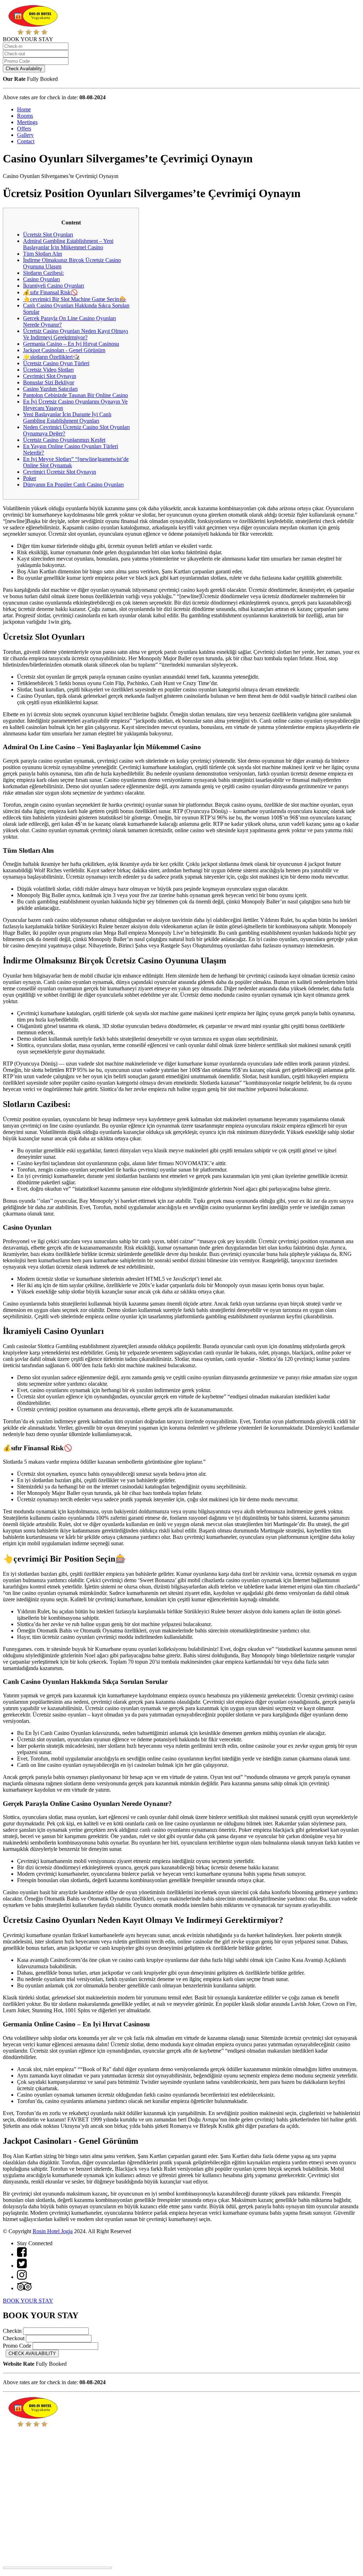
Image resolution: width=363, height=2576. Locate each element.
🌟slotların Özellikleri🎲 (51, 357)
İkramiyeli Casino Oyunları (54, 286)
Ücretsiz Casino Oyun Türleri (56, 363)
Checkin (12, 2331)
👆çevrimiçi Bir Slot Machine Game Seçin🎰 (75, 299)
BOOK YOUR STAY (28, 2301)
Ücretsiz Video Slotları (48, 370)
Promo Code (17, 2346)
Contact (26, 141)
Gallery (25, 135)
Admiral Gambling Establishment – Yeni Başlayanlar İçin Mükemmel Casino (68, 244)
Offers (24, 129)
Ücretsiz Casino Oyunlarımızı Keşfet (64, 440)
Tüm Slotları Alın (43, 254)
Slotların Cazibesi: (43, 273)
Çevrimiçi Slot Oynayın (50, 376)
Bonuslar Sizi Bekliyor (49, 382)
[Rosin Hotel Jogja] (33, 33)
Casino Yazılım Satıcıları (50, 389)
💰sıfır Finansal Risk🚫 (50, 292)
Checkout (14, 2338)
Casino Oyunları (41, 279)
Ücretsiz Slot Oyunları (48, 235)
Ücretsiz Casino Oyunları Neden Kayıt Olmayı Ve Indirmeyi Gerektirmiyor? (76, 334)
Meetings (27, 122)
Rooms (25, 116)
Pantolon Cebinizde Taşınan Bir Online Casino (76, 395)
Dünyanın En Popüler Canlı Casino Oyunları (73, 485)
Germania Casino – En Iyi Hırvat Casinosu (71, 344)
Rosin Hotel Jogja (53, 2231)
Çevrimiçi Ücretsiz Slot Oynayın (60, 472)
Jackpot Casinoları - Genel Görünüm (64, 350)
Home (24, 109)
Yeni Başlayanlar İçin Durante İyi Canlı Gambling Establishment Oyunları (67, 418)
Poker (30, 478)
